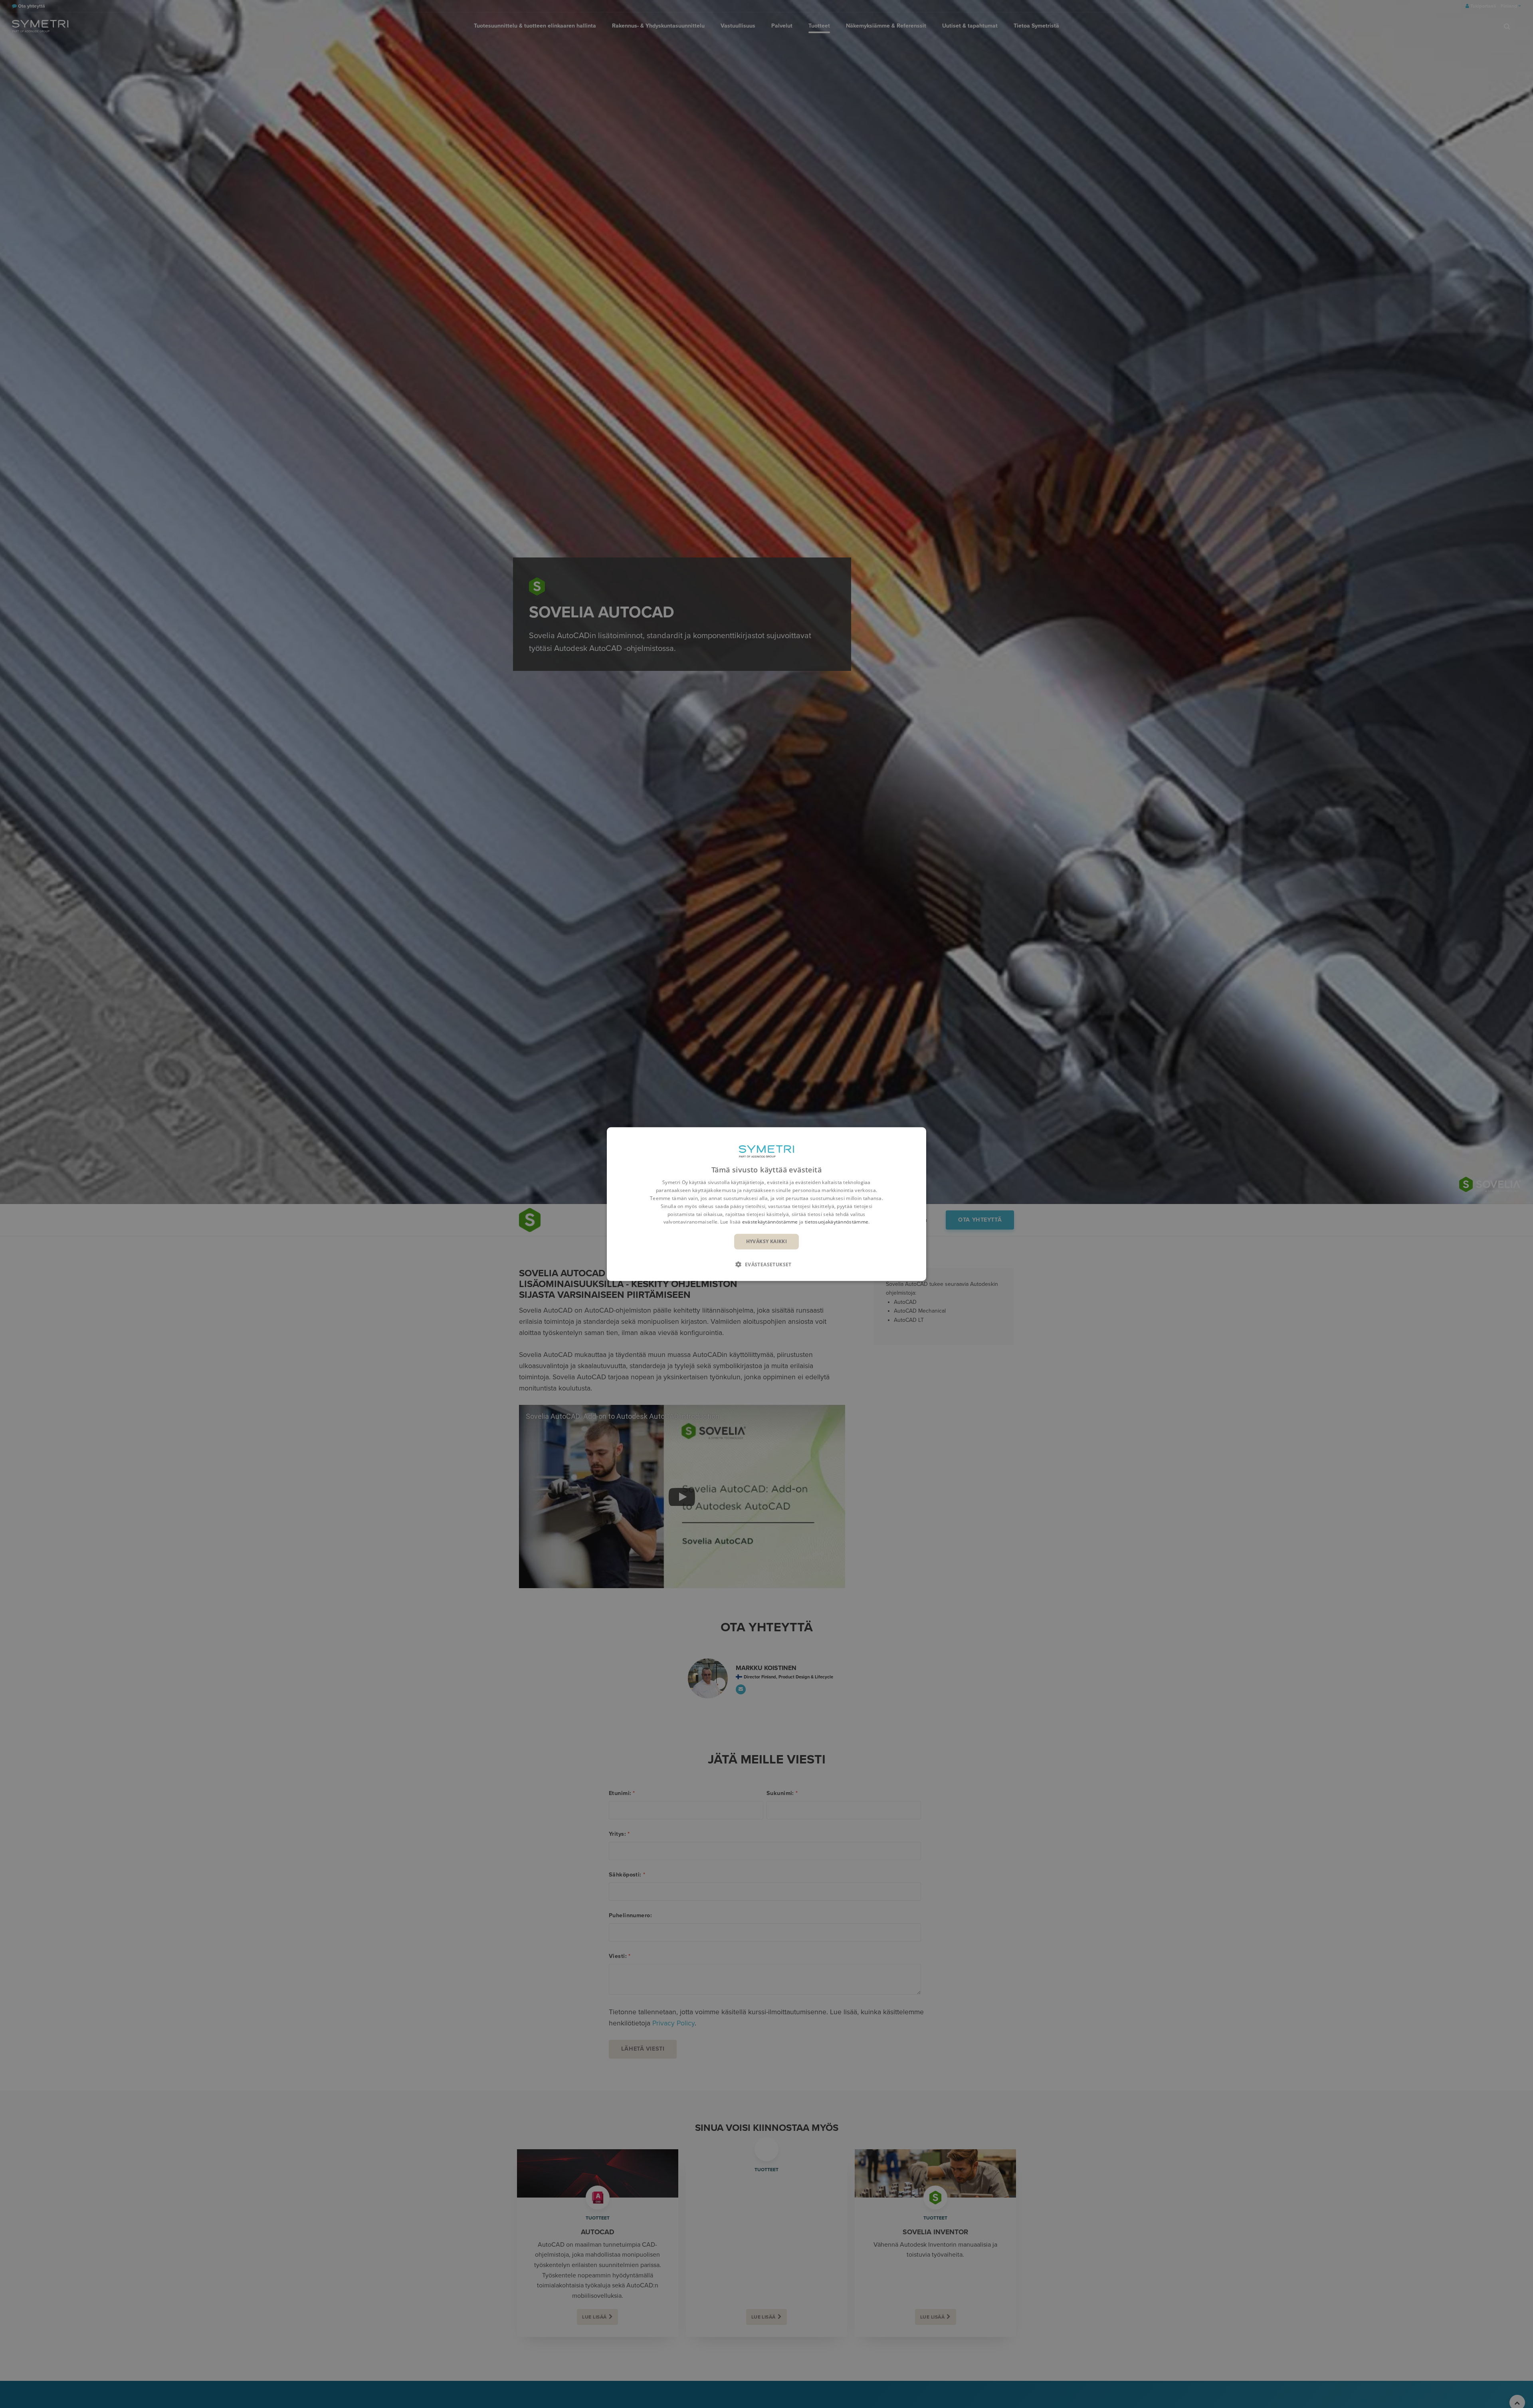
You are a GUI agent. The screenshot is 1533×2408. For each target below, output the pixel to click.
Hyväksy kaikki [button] (767, 1241)
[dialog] (766, 1204)
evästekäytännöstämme (770, 1222)
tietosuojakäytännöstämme (837, 1222)
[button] (766, 1264)
